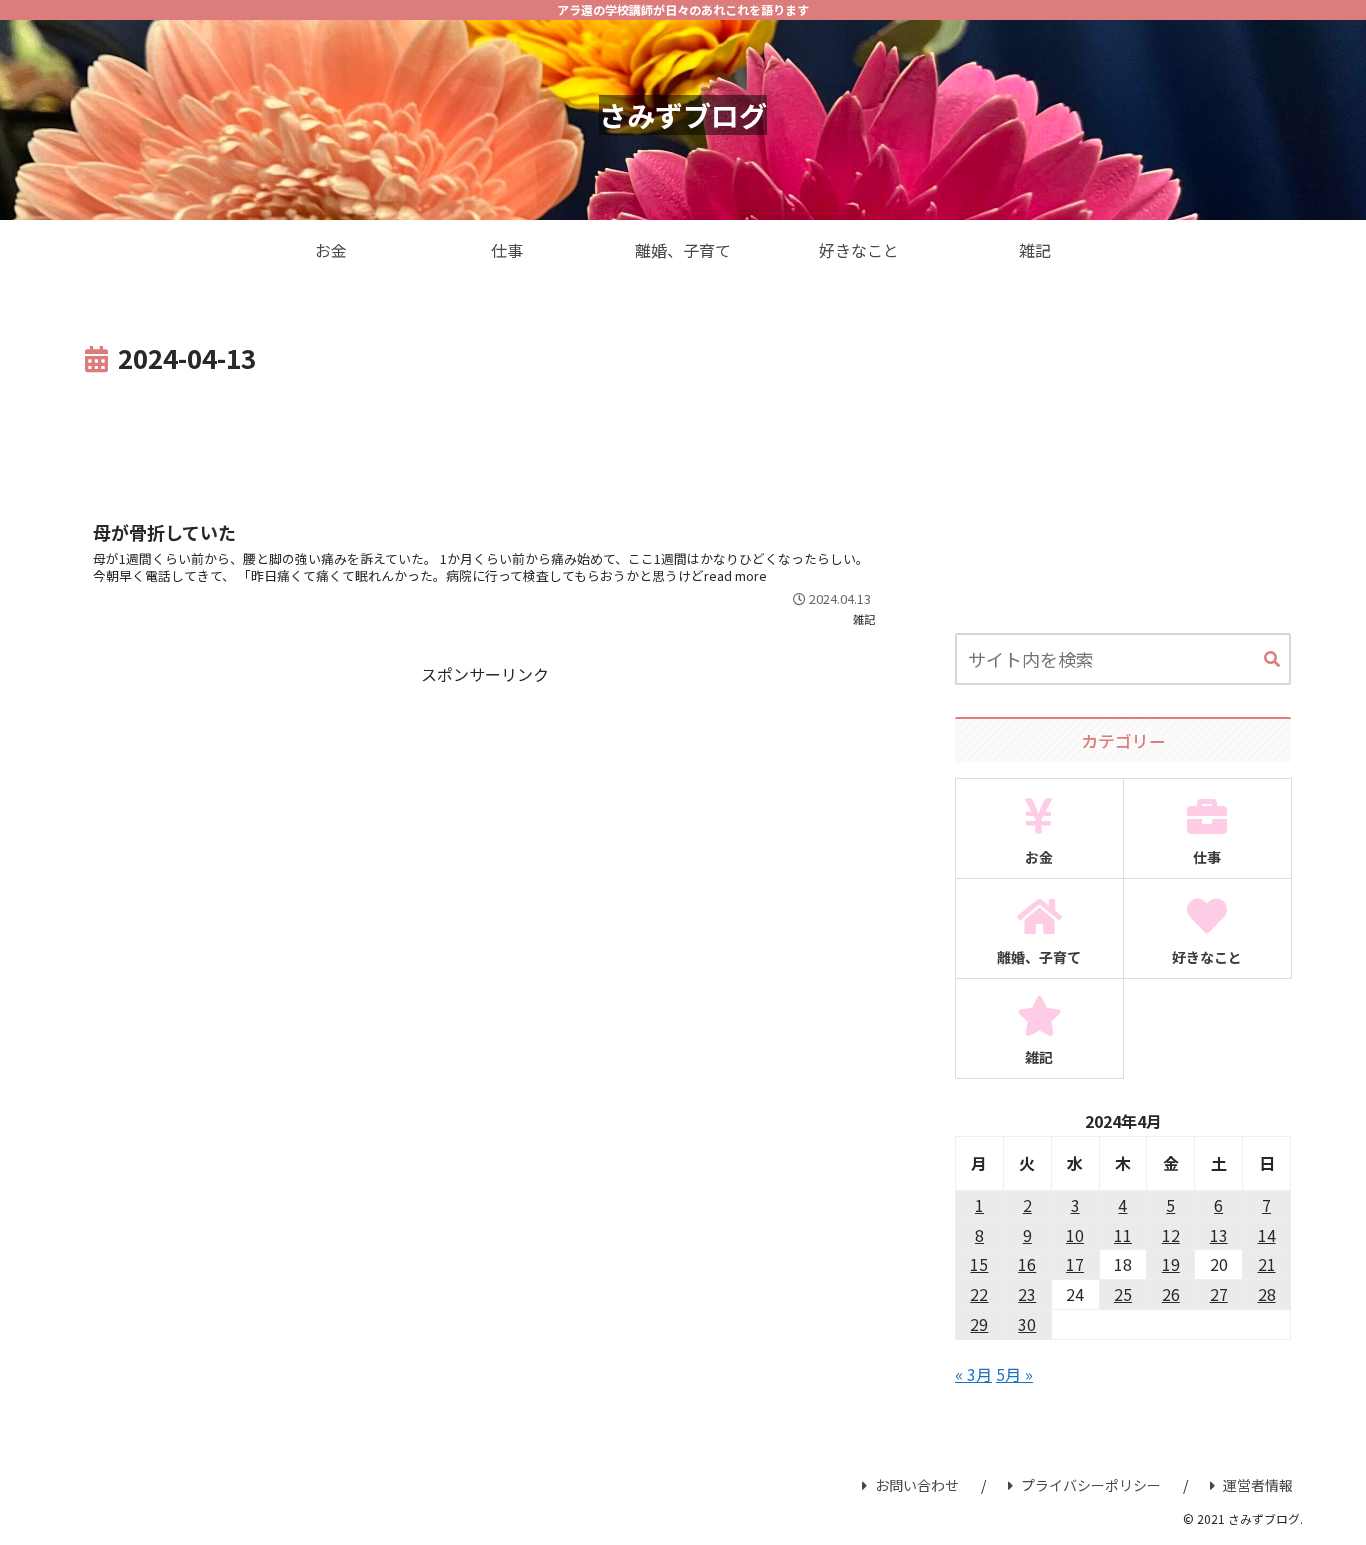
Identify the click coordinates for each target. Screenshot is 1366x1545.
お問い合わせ (917, 1485)
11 (1123, 1235)
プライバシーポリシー (1091, 1485)
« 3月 (973, 1374)
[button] (1272, 660)
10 (1075, 1235)
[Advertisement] (485, 436)
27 (1219, 1294)
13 (1219, 1235)
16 (1027, 1264)
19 (1171, 1264)
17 (1075, 1264)
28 (1267, 1294)
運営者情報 (1258, 1485)
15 (979, 1264)
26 (1171, 1294)
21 (1267, 1264)
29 (979, 1324)
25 (1123, 1294)
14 (1267, 1235)
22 (979, 1294)
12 (1171, 1235)
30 (1027, 1324)
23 (1027, 1294)
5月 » (1014, 1374)
